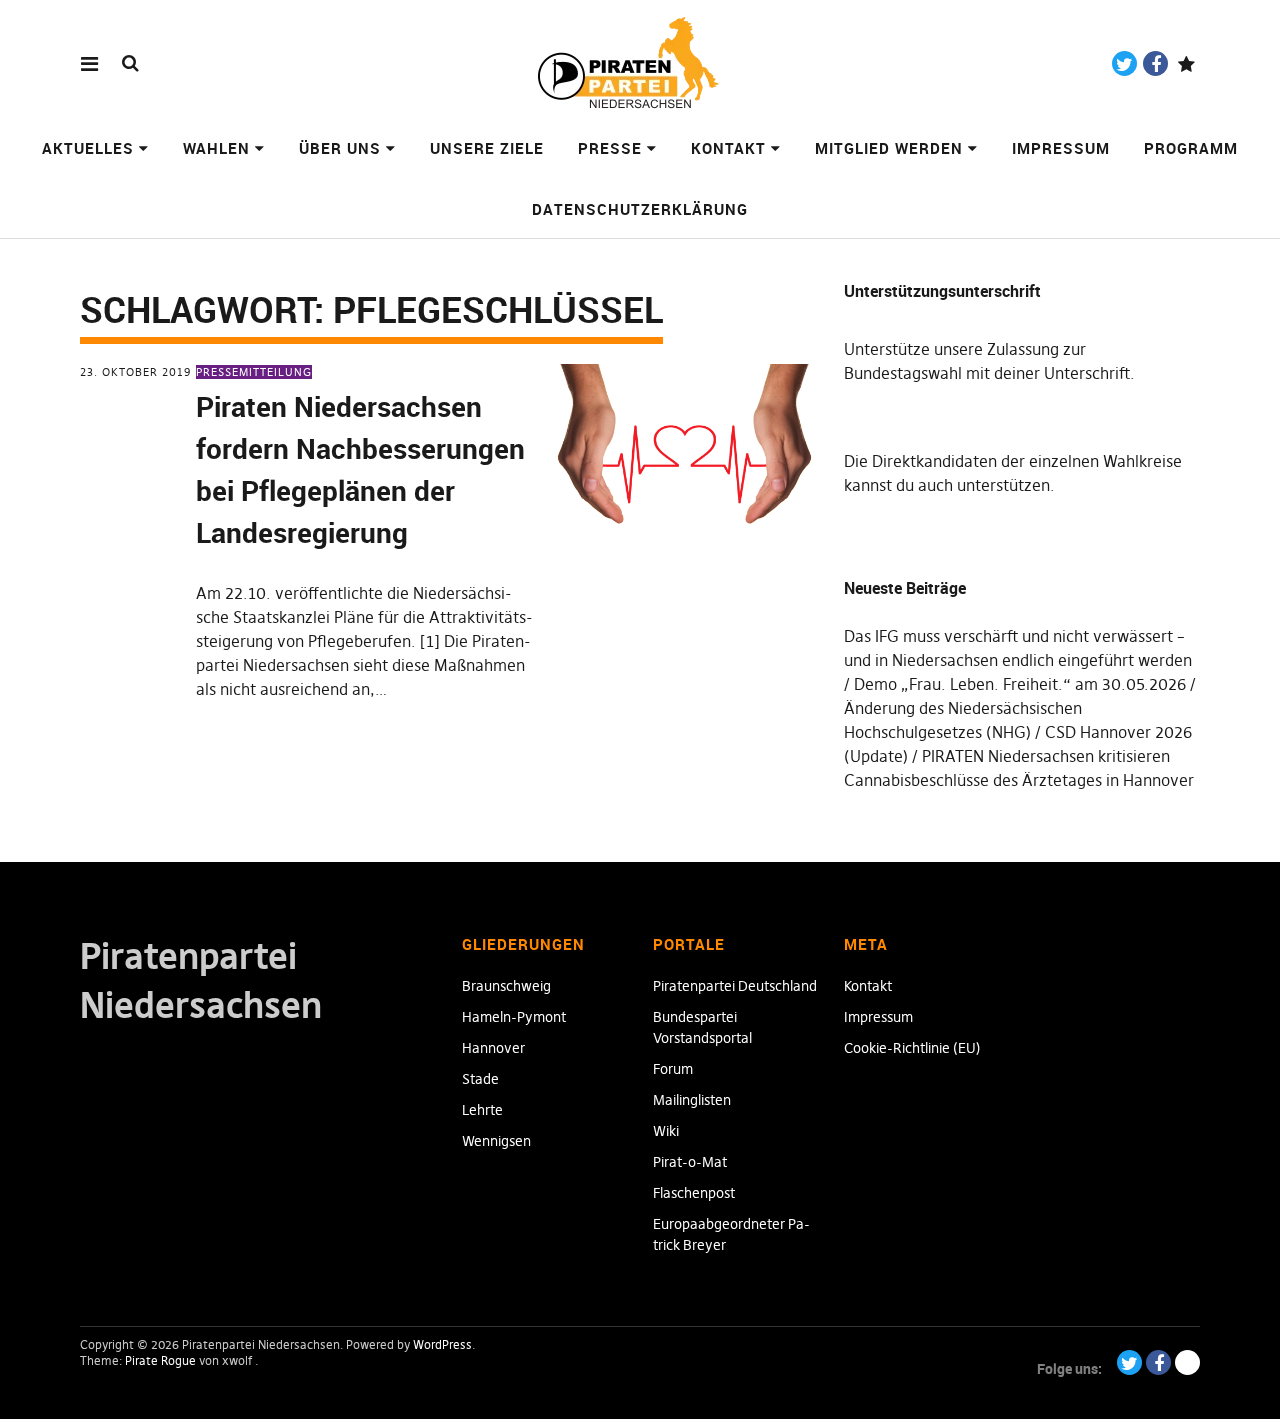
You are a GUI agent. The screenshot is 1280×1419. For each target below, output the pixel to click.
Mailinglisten (692, 1100)
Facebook (1155, 63)
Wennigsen (496, 1141)
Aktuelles (88, 148)
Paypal (1186, 63)
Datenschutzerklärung (640, 209)
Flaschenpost (694, 1193)
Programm (1191, 148)
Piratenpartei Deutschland (735, 986)
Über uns (340, 148)
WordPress (442, 1344)
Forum (673, 1069)
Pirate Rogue (160, 1360)
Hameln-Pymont (514, 1017)
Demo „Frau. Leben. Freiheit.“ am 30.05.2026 (1020, 684)
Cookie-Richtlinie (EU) (912, 1048)
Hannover (493, 1048)
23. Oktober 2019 (135, 372)
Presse (610, 148)
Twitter (1124, 63)
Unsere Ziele (487, 148)
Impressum (1061, 148)
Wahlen (216, 148)
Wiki (666, 1131)
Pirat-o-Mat (690, 1162)
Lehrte (482, 1110)
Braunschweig (506, 986)
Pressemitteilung (254, 372)
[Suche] (130, 62)
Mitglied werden (889, 148)
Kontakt (728, 148)
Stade (480, 1079)
